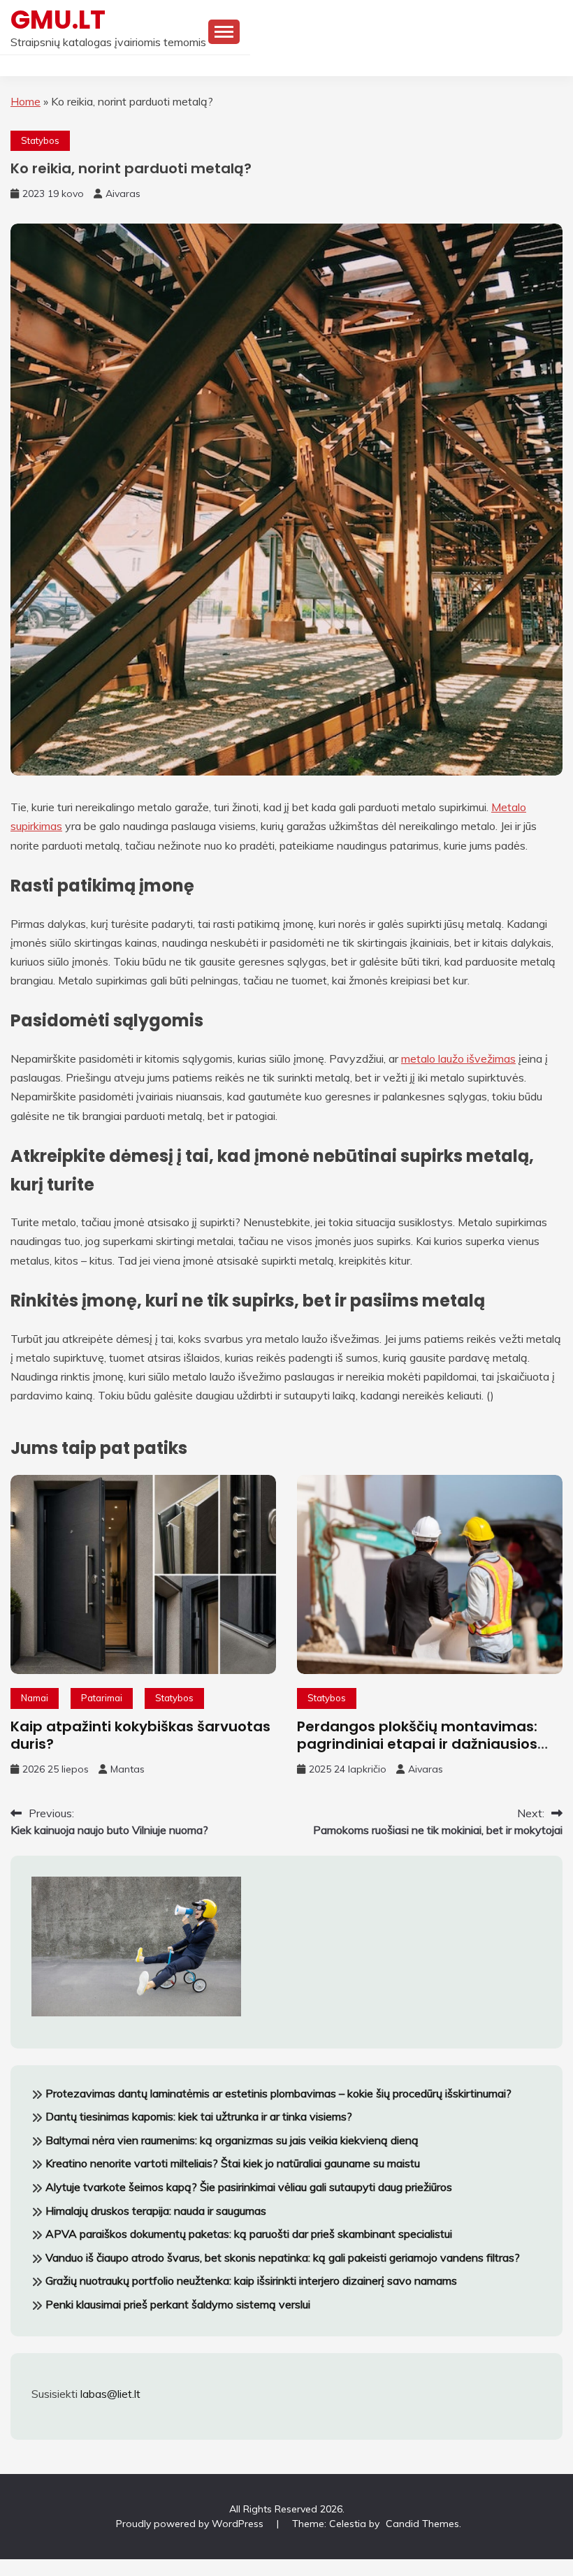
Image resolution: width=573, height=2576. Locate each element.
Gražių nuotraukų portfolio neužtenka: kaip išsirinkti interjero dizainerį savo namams (251, 2280)
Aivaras (123, 194)
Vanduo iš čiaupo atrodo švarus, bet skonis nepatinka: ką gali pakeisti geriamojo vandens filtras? (283, 2257)
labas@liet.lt (110, 2394)
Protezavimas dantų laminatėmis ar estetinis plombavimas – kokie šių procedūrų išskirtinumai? (278, 2093)
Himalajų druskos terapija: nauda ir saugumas (156, 2211)
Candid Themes (422, 2524)
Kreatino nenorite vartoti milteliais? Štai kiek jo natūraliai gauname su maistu (233, 2163)
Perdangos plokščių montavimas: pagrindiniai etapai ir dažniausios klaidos (417, 1744)
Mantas (128, 1769)
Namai (35, 1698)
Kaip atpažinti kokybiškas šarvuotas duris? (140, 1735)
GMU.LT (58, 20)
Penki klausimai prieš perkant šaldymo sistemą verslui (178, 2304)
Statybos (40, 140)
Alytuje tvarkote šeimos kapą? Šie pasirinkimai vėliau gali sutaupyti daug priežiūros (249, 2187)
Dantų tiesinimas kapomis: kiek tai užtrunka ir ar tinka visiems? (199, 2116)
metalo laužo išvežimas (458, 1058)
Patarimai (102, 1698)
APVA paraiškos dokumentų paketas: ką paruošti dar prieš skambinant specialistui (249, 2234)
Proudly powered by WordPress (191, 2524)
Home (26, 101)
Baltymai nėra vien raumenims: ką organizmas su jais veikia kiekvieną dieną (232, 2140)
